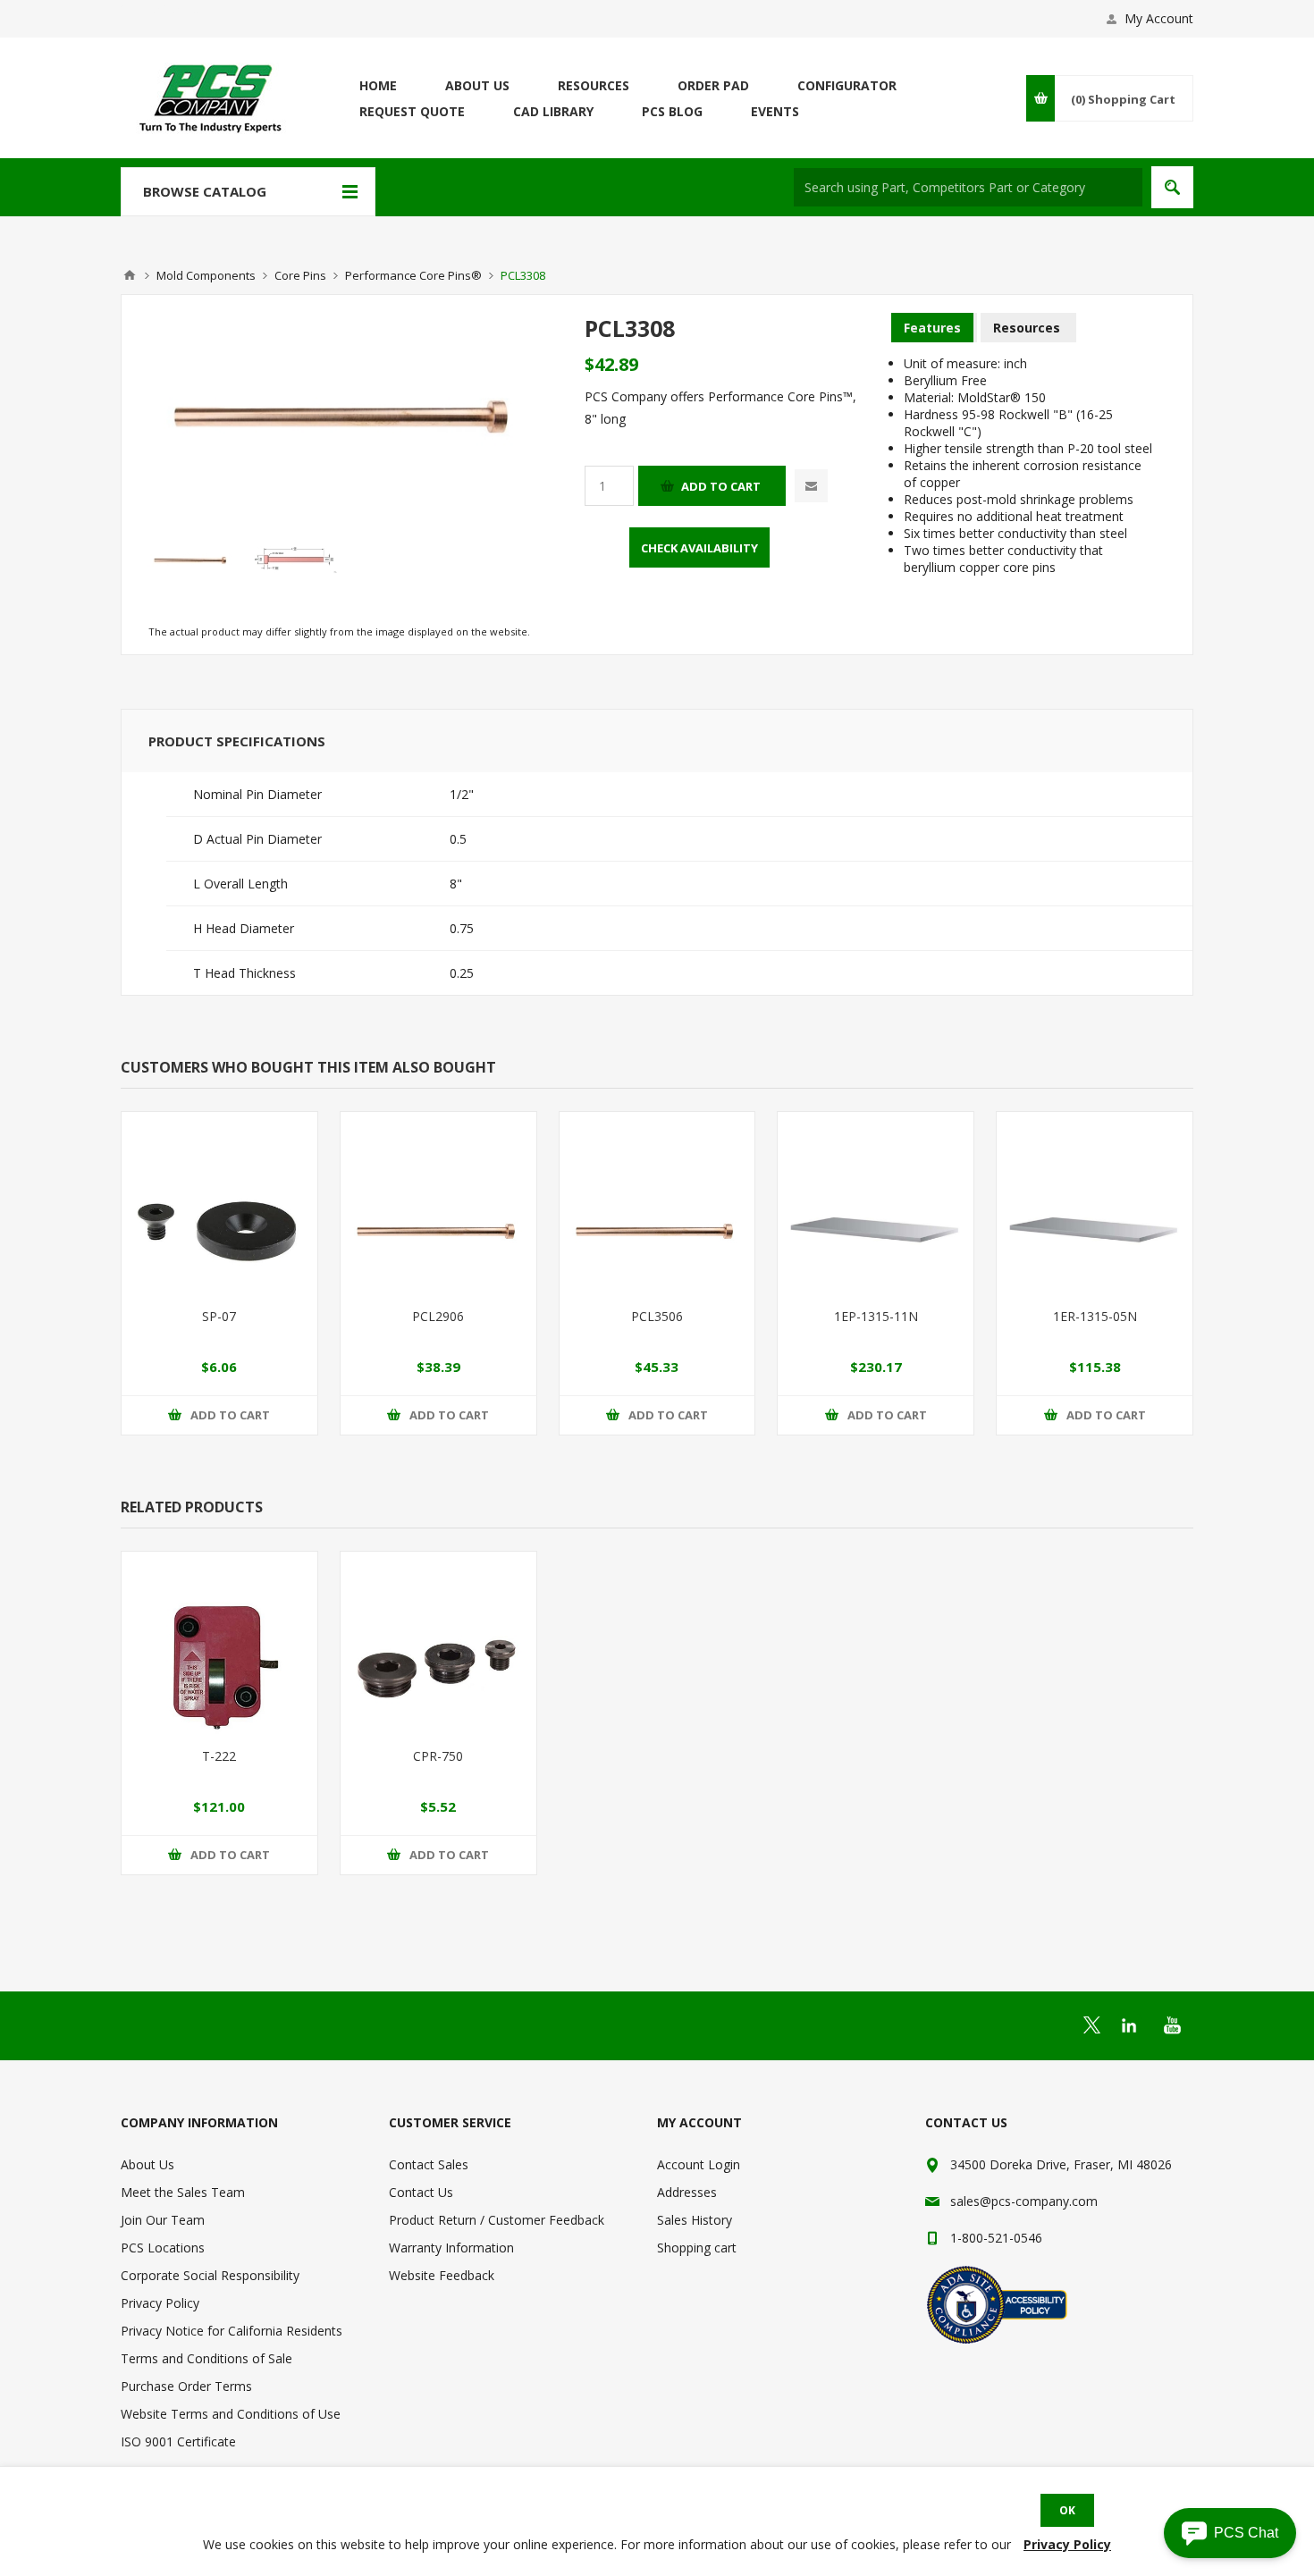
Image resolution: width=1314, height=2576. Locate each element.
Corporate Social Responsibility (210, 2275)
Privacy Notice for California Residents (232, 2331)
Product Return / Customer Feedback (497, 2220)
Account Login (699, 2164)
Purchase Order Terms (186, 2386)
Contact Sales (429, 2164)
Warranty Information (451, 2248)
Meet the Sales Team (183, 2192)
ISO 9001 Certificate (178, 2441)
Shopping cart (697, 2248)
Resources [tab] (1027, 328)
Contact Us (421, 2192)
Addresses (687, 2192)
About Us (147, 2164)
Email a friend (811, 486)
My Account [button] (1159, 18)
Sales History (695, 2220)
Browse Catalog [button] (205, 191)
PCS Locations (163, 2248)
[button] (1230, 2533)
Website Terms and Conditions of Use (231, 2414)
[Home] (130, 275)
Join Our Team (163, 2220)
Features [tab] (932, 328)
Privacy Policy (160, 2303)
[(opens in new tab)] (1092, 2025)
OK (1067, 2510)
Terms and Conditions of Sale (206, 2358)
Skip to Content (165, 8)
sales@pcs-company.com (1024, 2201)
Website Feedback (442, 2275)
